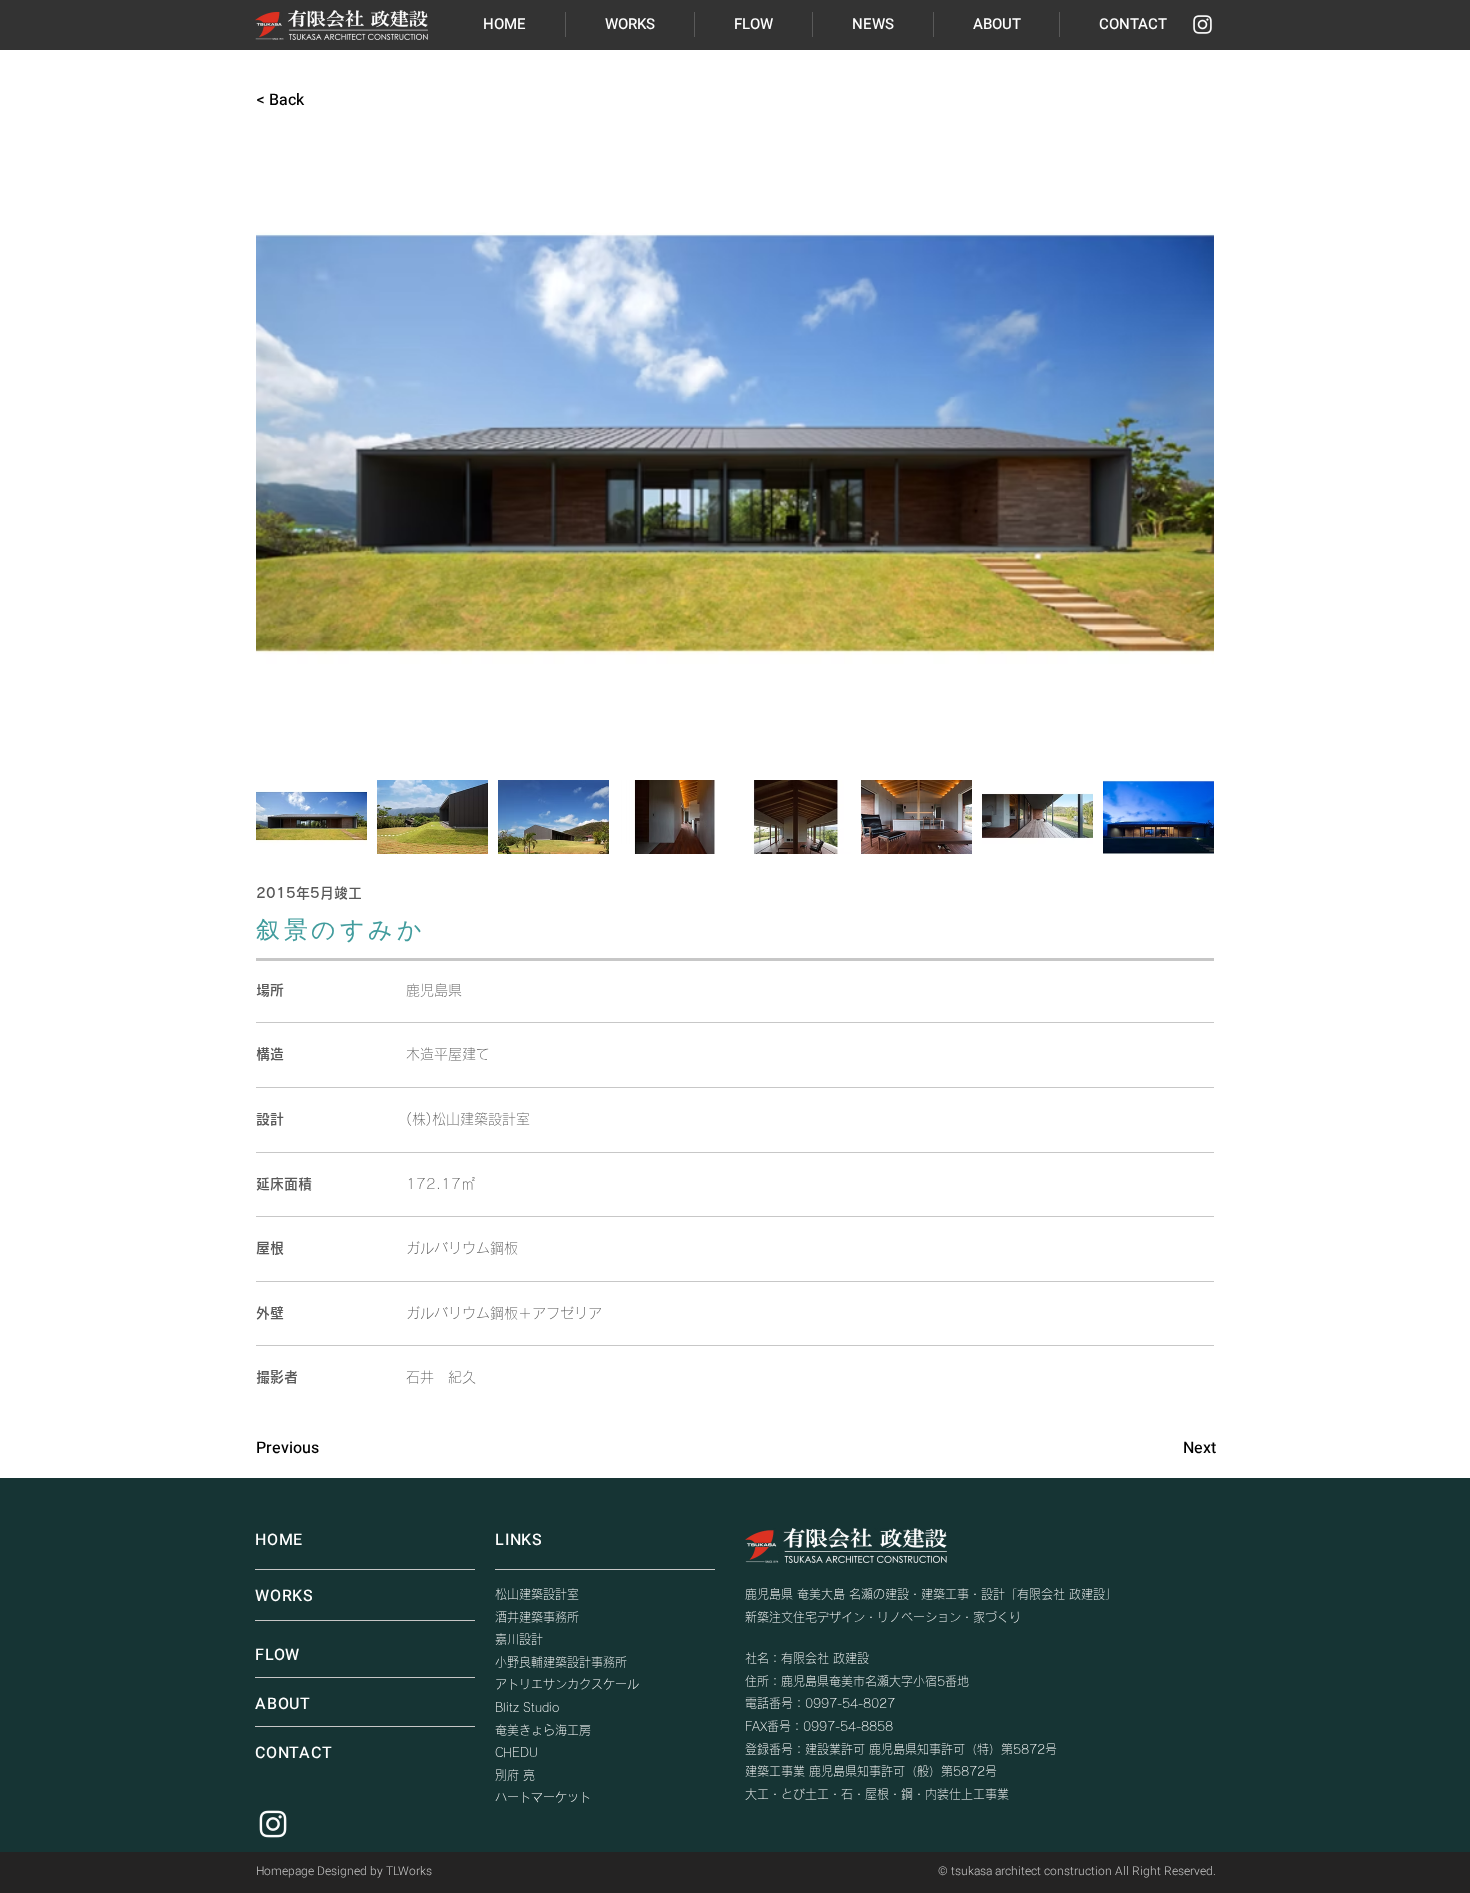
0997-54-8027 (850, 1703)
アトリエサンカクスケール (567, 1684)
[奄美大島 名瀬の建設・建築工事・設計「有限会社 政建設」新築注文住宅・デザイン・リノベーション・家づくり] (1202, 24)
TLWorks (409, 1871)
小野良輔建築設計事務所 (561, 1662)
